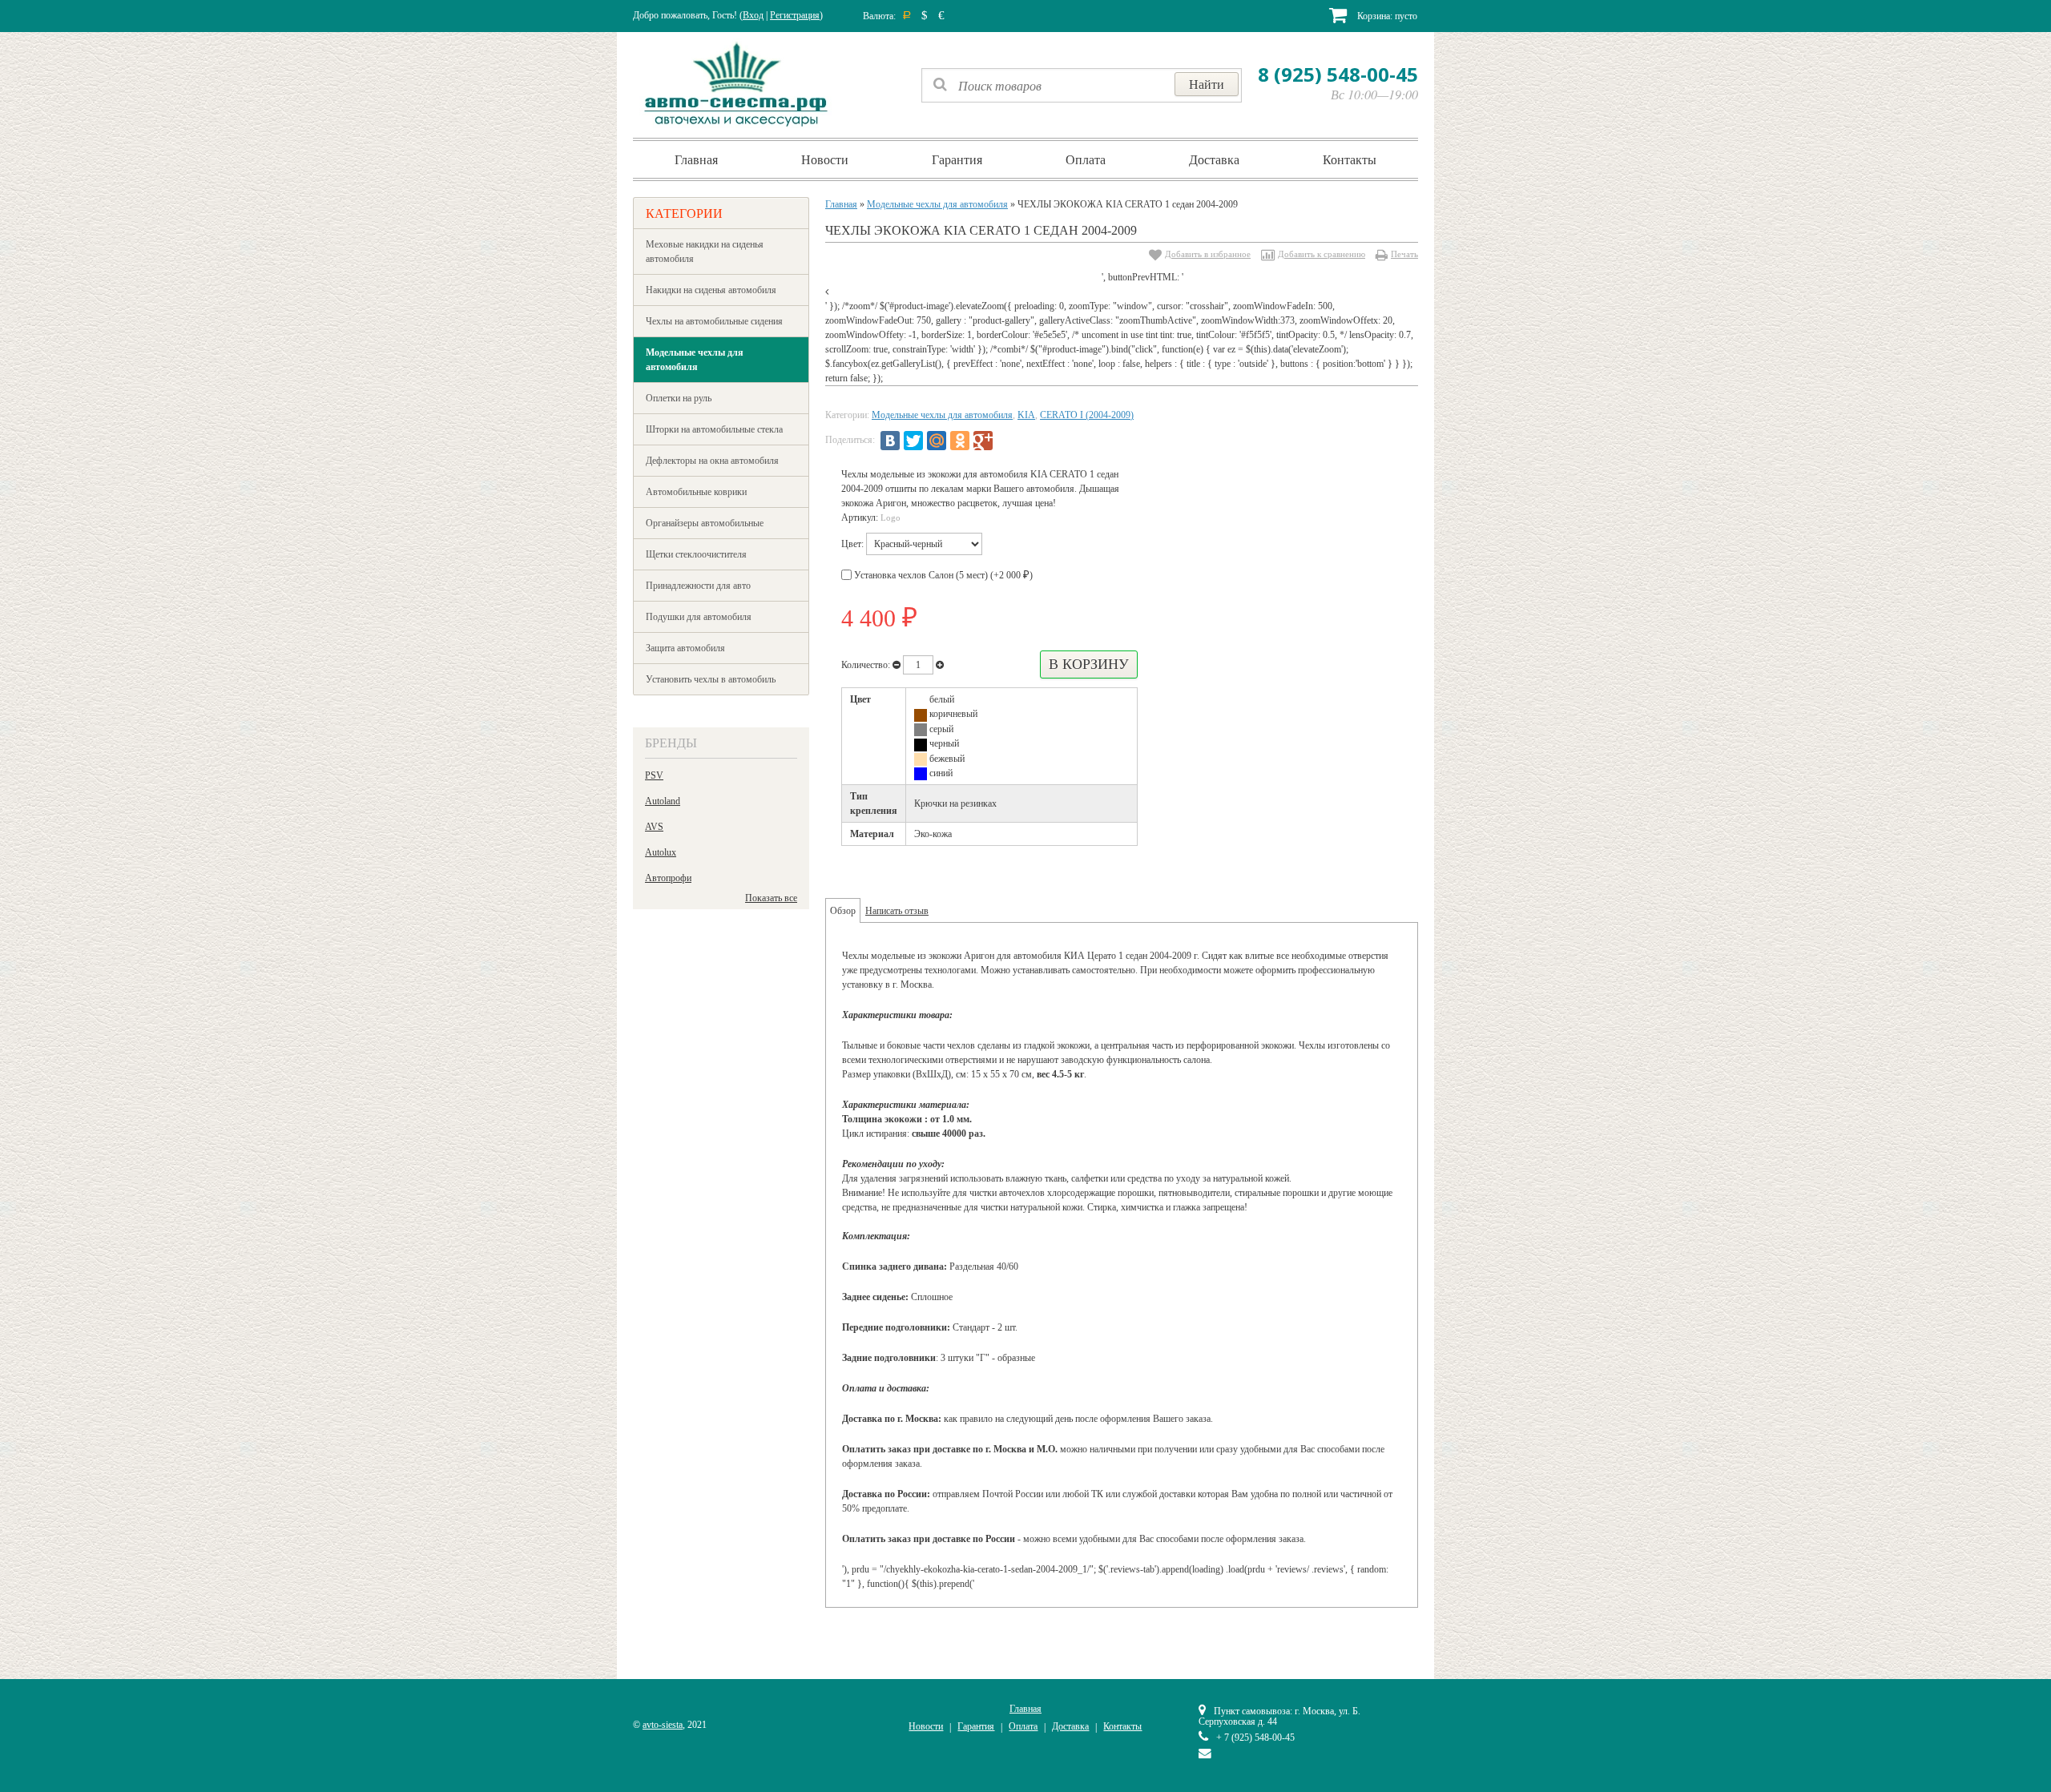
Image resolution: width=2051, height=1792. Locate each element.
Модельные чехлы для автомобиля (695, 360)
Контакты (1350, 159)
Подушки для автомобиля (699, 617)
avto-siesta (663, 1725)
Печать (1404, 254)
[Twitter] (913, 441)
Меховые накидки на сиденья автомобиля (705, 252)
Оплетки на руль (679, 398)
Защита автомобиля (685, 648)
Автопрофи (668, 878)
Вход (753, 15)
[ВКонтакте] (890, 441)
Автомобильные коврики (696, 492)
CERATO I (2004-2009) (1087, 415)
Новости (825, 159)
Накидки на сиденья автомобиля (711, 290)
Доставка (1214, 159)
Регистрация (795, 15)
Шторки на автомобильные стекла (714, 429)
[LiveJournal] (1006, 441)
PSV (654, 775)
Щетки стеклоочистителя (696, 554)
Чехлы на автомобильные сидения (714, 321)
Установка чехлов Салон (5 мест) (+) (942, 575)
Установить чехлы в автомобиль (711, 679)
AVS (654, 827)
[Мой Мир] (937, 441)
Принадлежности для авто (698, 586)
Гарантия (957, 159)
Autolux (661, 852)
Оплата (1086, 159)
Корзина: (1386, 16)
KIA (1026, 415)
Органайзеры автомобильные (705, 523)
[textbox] (1082, 85)
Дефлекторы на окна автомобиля (712, 461)
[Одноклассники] (960, 441)
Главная (696, 159)
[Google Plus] (983, 441)
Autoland (663, 801)
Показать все (771, 898)
